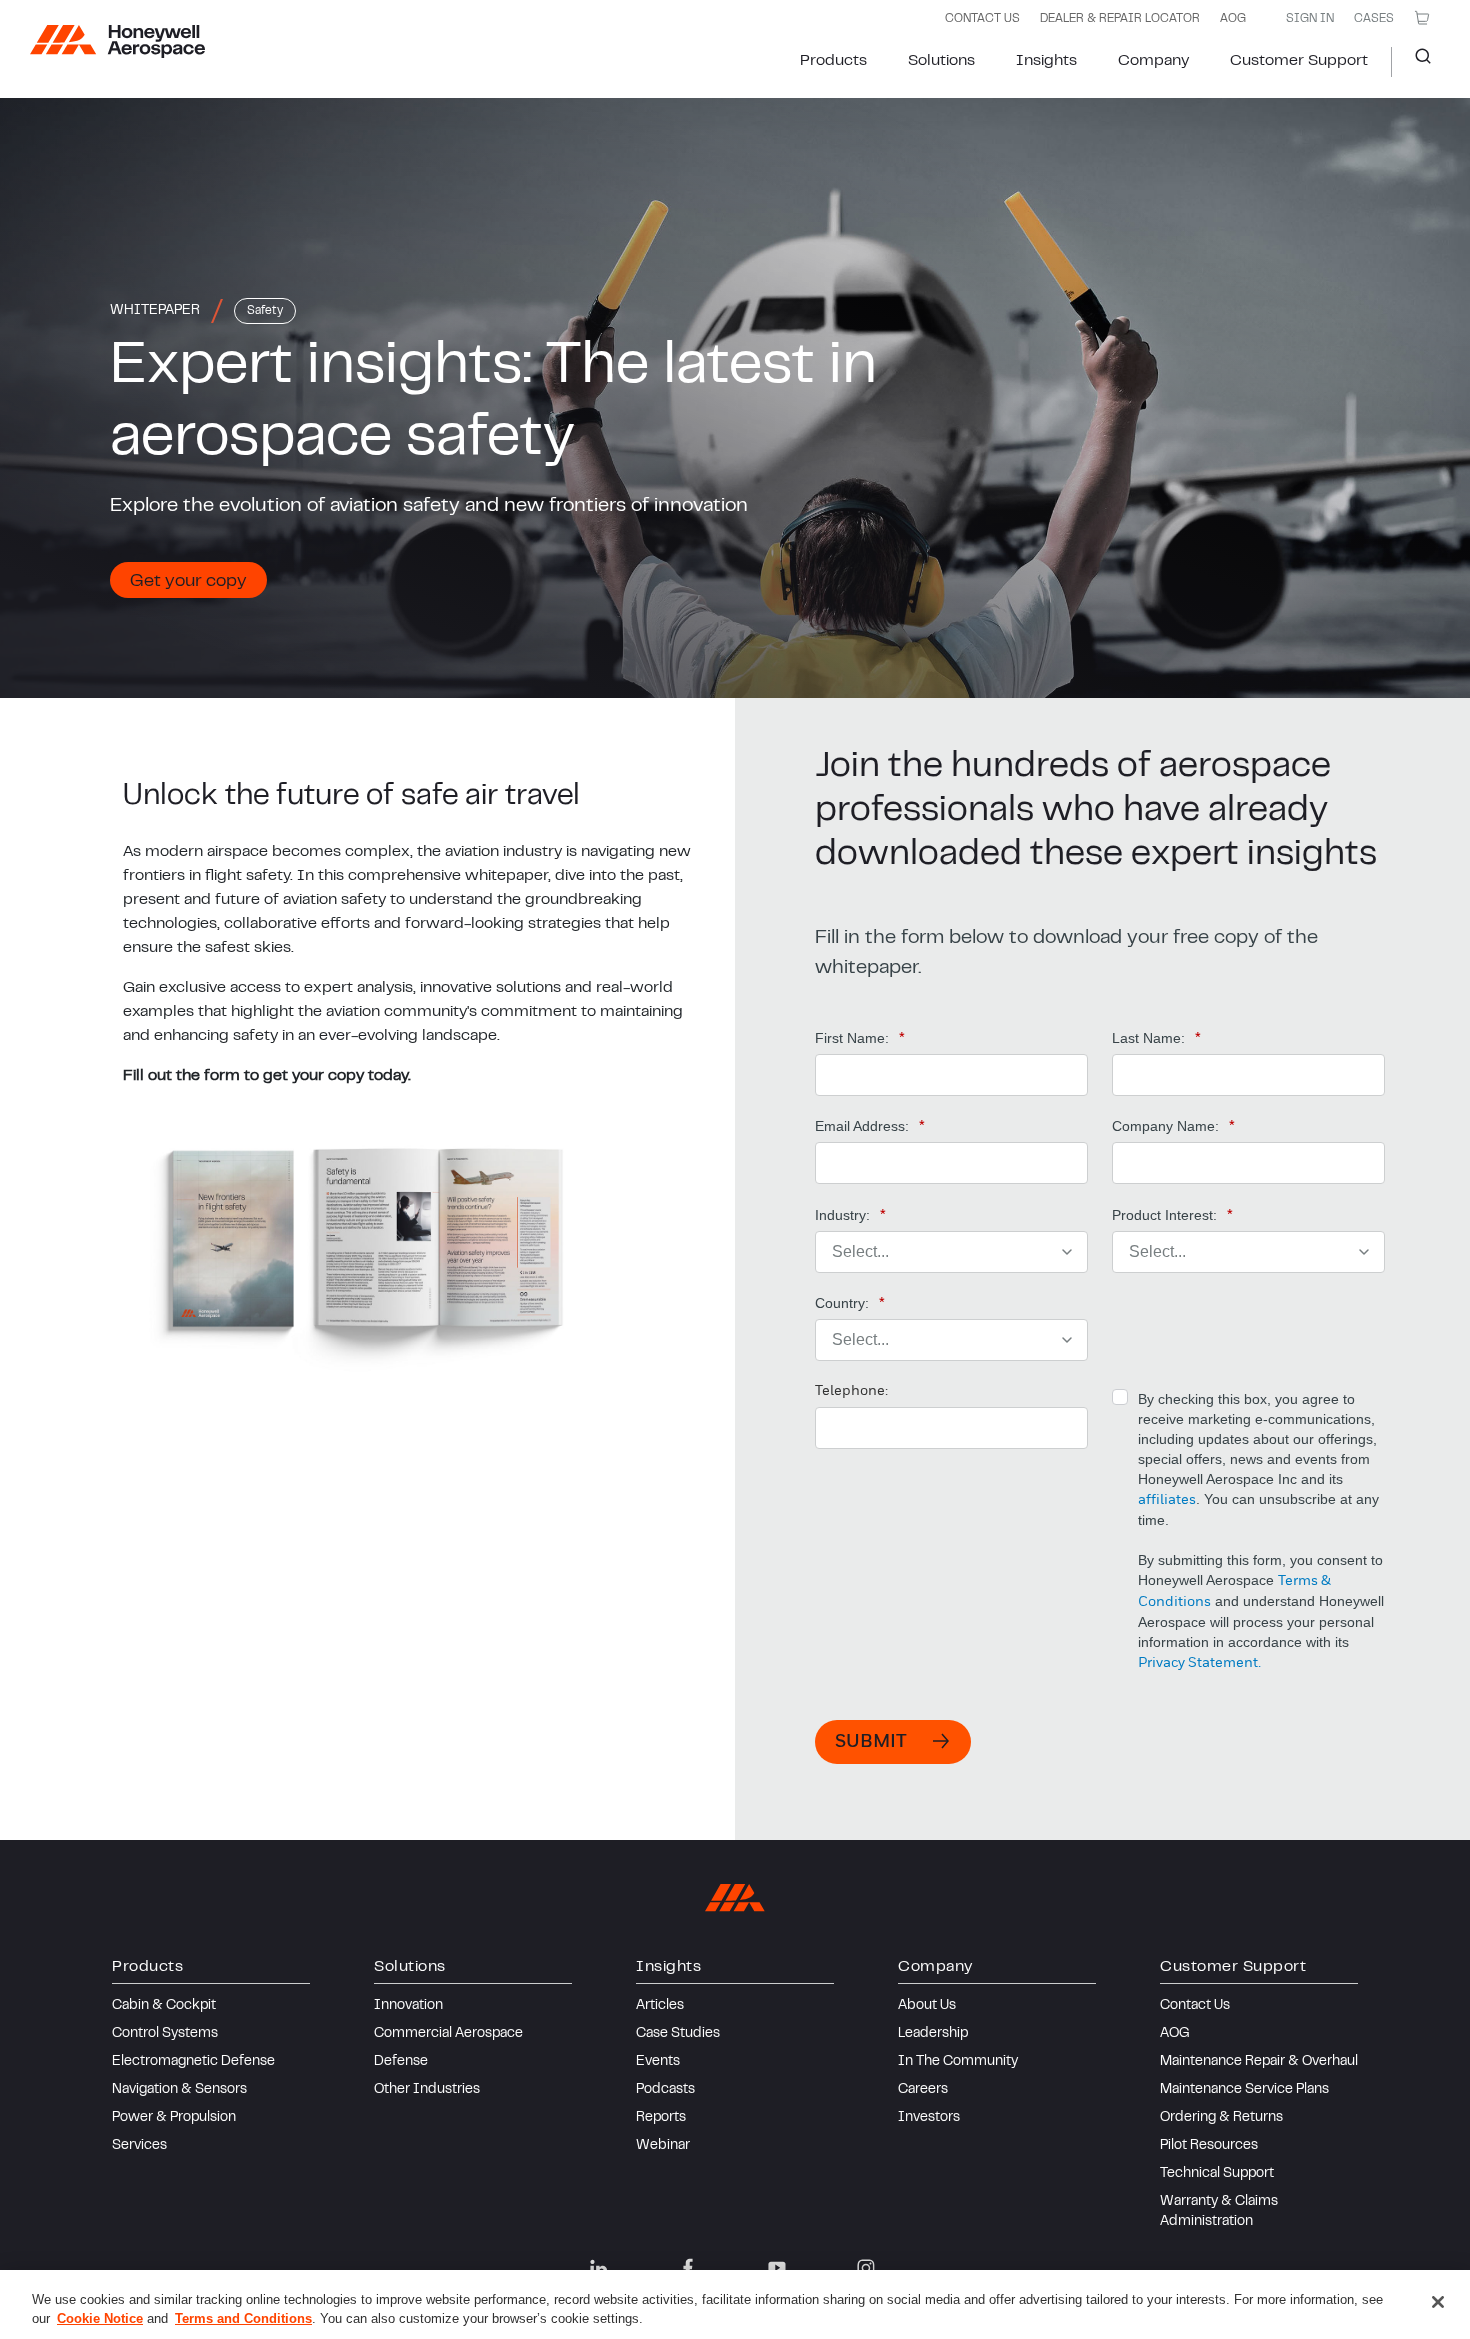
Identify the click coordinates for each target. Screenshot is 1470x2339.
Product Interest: (1172, 1215)
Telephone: (851, 1391)
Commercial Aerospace (448, 2034)
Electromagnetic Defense (193, 2062)
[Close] (1438, 2302)
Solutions (941, 61)
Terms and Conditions (243, 2318)
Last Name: (1156, 1038)
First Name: (860, 1038)
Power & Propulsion (174, 2118)
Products (833, 61)
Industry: (850, 1215)
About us (927, 2006)
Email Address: (870, 1126)
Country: (850, 1303)
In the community (958, 2062)
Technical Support (1217, 2174)
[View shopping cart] (1422, 18)
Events (658, 2062)
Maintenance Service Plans (1244, 2090)
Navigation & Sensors (179, 2090)
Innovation (408, 2006)
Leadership (933, 2034)
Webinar (663, 2146)
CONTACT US (982, 19)
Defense (401, 2062)
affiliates (1167, 1500)
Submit (871, 1742)
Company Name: (1173, 1126)
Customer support (1299, 61)
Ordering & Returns (1221, 2118)
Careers (923, 2090)
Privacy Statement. (1199, 1663)
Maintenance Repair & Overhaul (1259, 2062)
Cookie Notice (100, 2318)
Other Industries (427, 2090)
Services (139, 2146)
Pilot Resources (1209, 2146)
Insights (1046, 61)
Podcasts (665, 2090)
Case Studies (678, 2034)
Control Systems (165, 2034)
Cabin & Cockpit (164, 2006)
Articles (660, 2006)
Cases (1374, 19)
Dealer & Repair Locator (1120, 19)
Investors (929, 2118)
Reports (661, 2118)
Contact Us (1195, 2006)
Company (1153, 61)
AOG (1233, 19)
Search (1415, 62)
